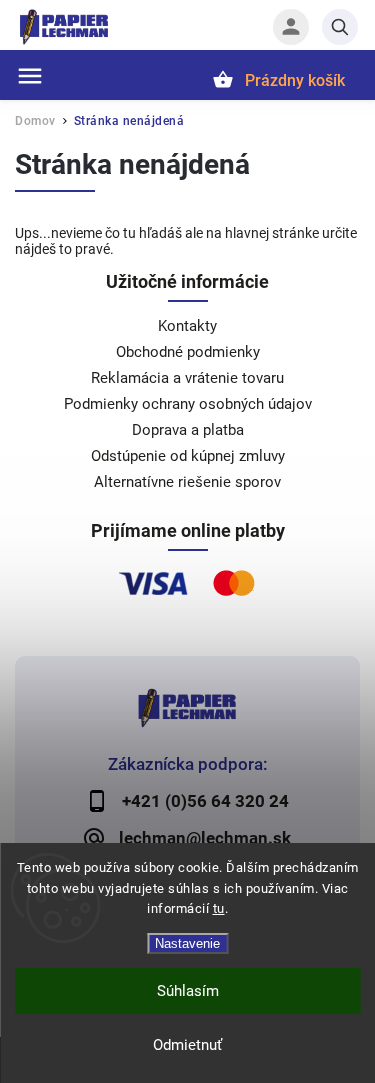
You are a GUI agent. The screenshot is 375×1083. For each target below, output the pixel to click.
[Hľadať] (340, 27)
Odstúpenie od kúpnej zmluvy (188, 456)
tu (219, 908)
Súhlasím (188, 991)
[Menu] (30, 76)
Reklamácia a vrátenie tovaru (187, 378)
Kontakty (187, 326)
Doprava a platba (188, 430)
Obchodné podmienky (188, 352)
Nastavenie (187, 943)
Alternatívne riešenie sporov (187, 482)
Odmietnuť (187, 1045)
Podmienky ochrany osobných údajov (188, 404)
